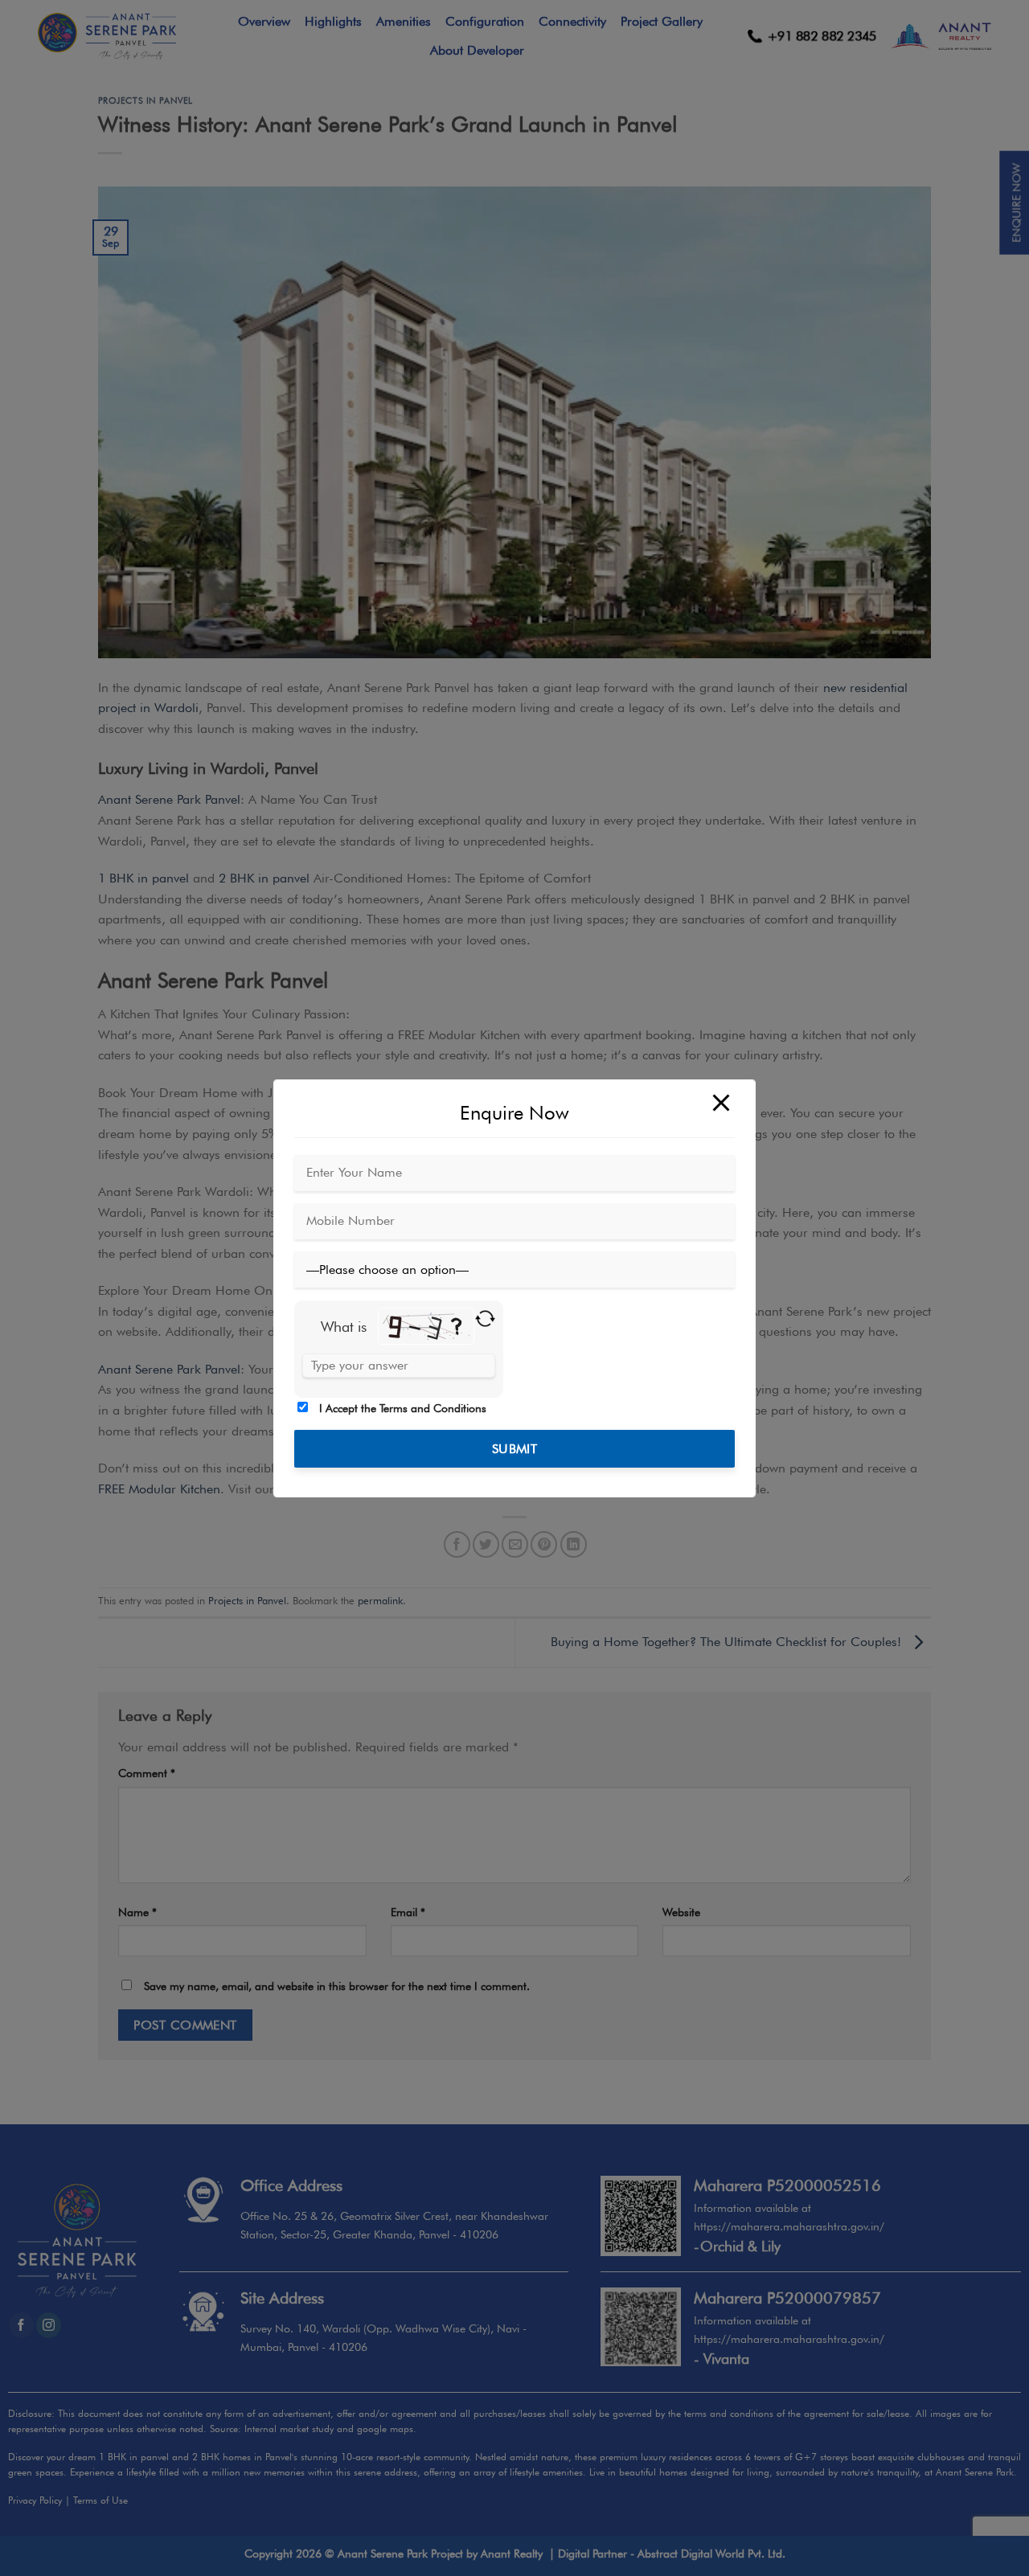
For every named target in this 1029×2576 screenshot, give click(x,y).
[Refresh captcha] (485, 1318)
